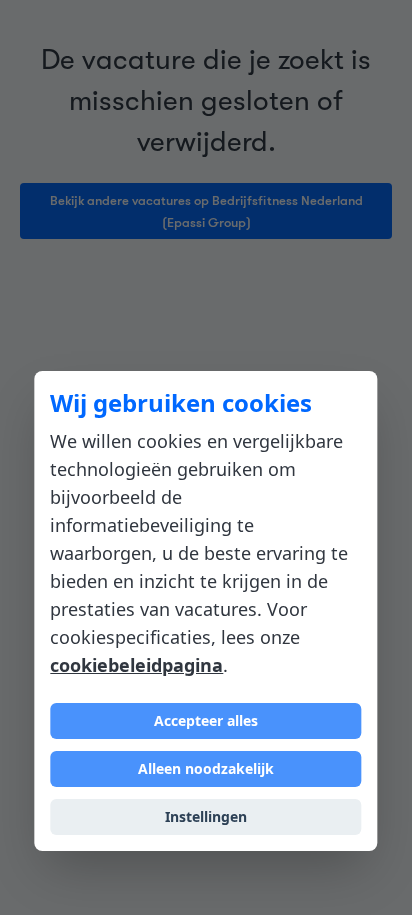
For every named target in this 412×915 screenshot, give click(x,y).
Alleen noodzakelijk (206, 768)
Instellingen (206, 816)
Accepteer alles (206, 720)
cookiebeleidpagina (136, 665)
